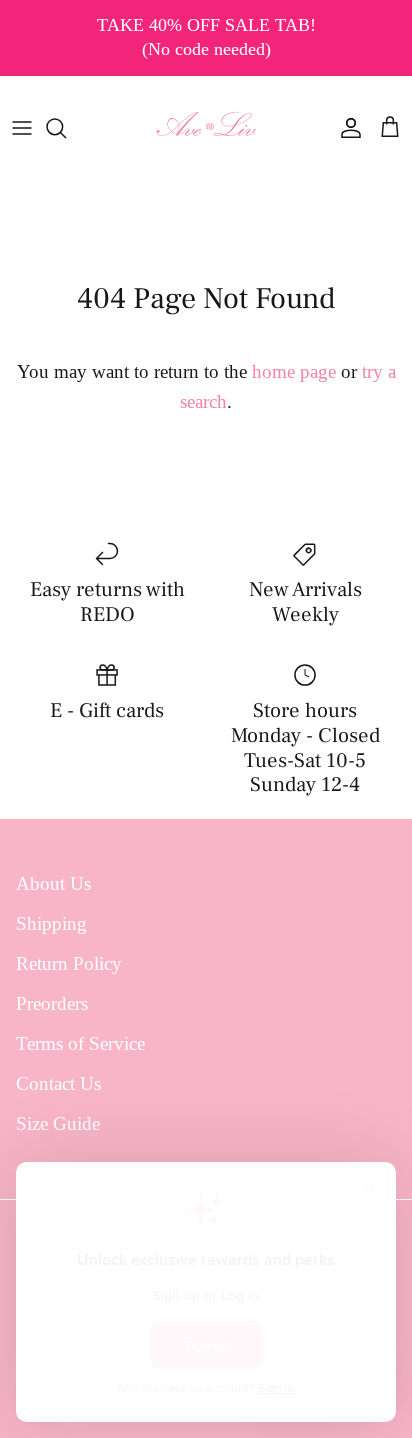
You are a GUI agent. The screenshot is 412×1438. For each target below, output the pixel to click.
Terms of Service (80, 1043)
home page (294, 371)
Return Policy (69, 963)
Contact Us (58, 1083)
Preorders (52, 1003)
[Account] (346, 128)
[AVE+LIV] (206, 128)
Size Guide (58, 1123)
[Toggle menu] (22, 128)
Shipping (51, 923)
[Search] (66, 128)
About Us (53, 883)
